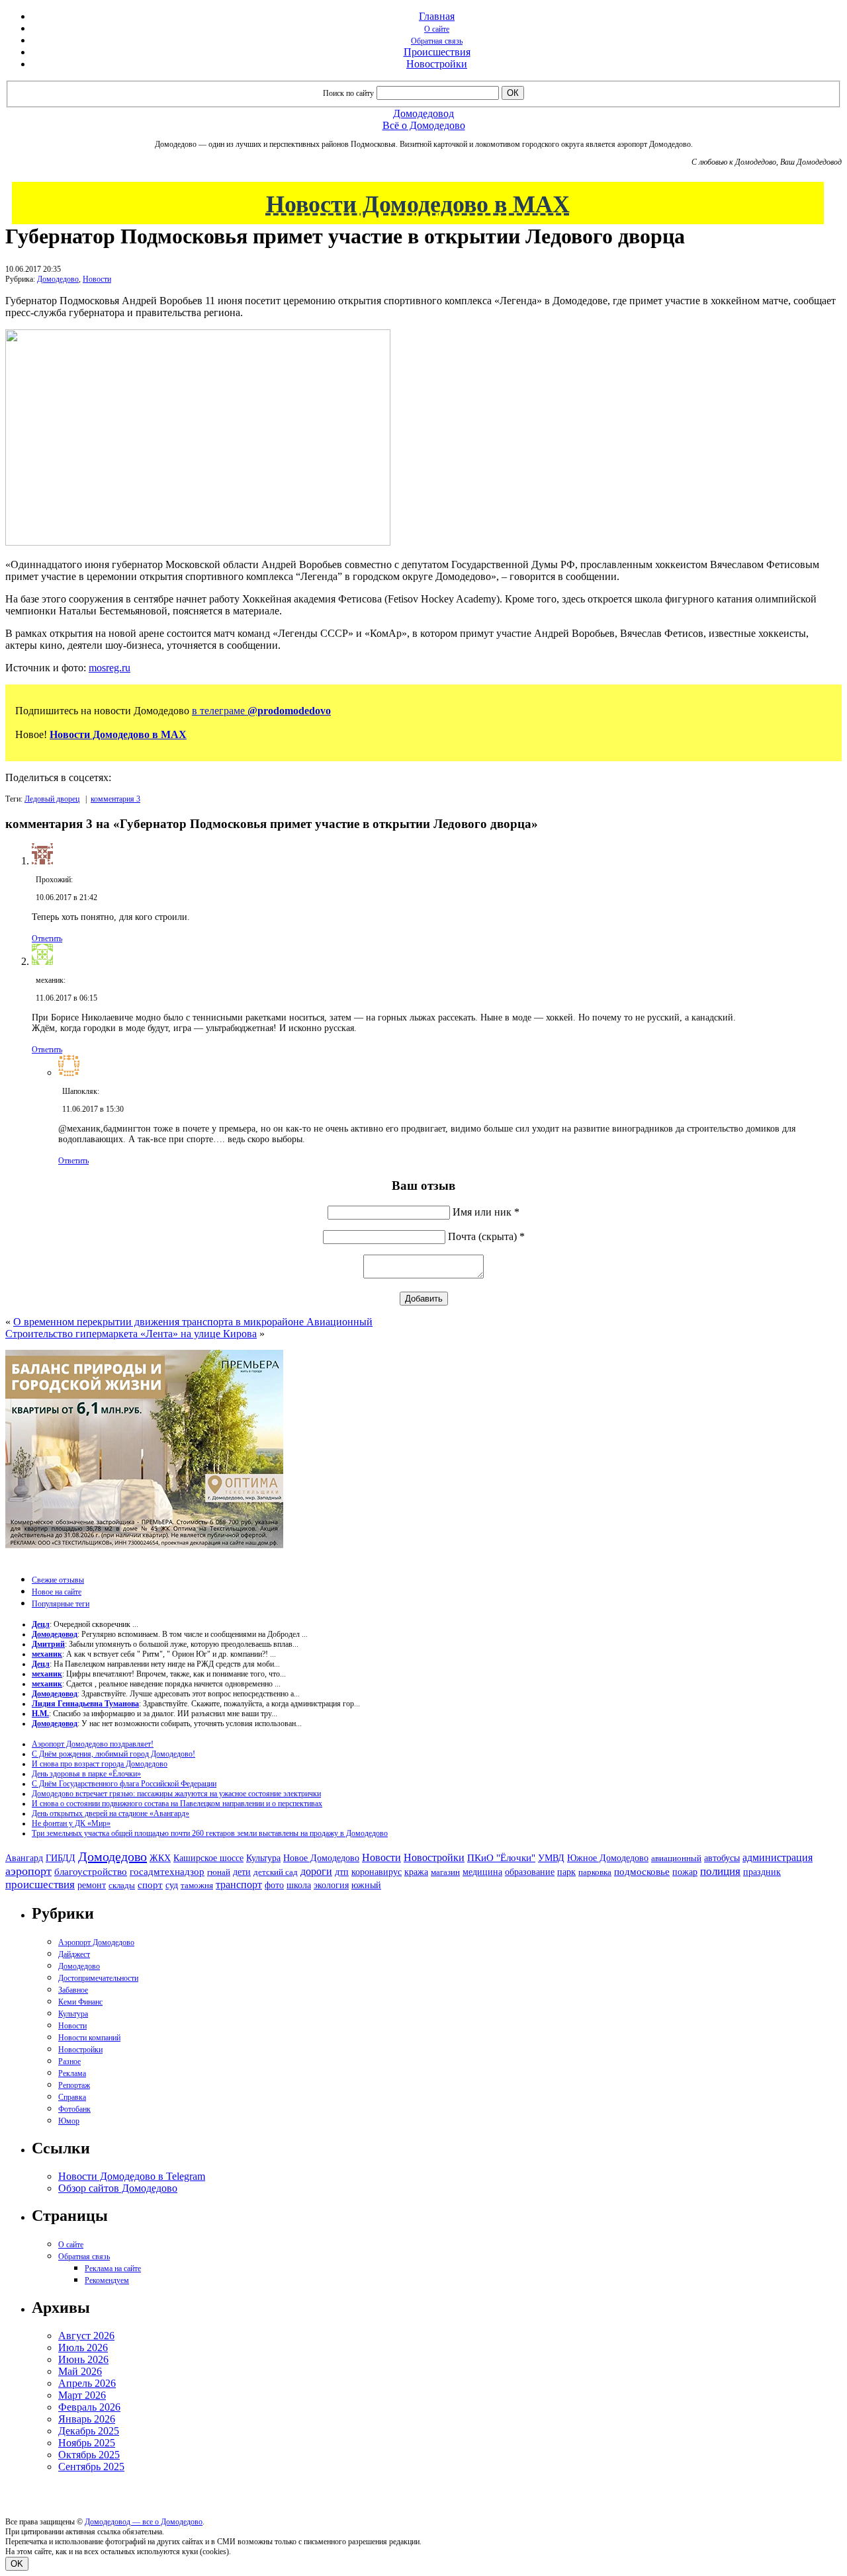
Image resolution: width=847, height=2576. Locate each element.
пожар (685, 1872)
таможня (197, 1885)
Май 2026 (80, 2371)
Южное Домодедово (608, 1858)
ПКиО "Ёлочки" (501, 1858)
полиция (720, 1871)
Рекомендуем (107, 2280)
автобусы (722, 1858)
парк (566, 1872)
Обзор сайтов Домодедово (118, 2188)
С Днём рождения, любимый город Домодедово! (113, 1754)
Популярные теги (61, 1604)
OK (17, 2564)
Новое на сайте (57, 1592)
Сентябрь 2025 (91, 2467)
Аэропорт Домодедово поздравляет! (93, 1744)
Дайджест (74, 1954)
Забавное (73, 1990)
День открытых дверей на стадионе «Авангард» (111, 1813)
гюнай (219, 1872)
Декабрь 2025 (89, 2431)
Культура (263, 1858)
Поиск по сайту (348, 93)
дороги (316, 1871)
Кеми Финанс (80, 2002)
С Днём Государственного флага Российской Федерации (124, 1784)
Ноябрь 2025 (87, 2443)
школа (299, 1885)
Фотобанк (74, 2109)
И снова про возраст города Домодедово (100, 1764)
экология (331, 1885)
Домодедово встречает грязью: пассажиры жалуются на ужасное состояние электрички (176, 1794)
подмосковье (642, 1872)
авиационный (676, 1858)
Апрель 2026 (87, 2383)
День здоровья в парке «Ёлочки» (86, 1774)
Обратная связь (437, 41)
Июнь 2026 (83, 2359)
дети (242, 1872)
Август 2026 (86, 2336)
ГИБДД (61, 1858)
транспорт (239, 1885)
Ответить (47, 938)
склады (122, 1885)
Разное (69, 2061)
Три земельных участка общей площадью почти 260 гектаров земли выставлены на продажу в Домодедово (210, 1833)
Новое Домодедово (321, 1858)
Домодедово (58, 279)
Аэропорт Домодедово (96, 1942)
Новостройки (437, 64)
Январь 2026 (87, 2419)
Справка (72, 2097)
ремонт (92, 1885)
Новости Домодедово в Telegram (132, 2176)
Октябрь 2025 (89, 2455)
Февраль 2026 (89, 2407)
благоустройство (91, 1872)
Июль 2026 (83, 2347)
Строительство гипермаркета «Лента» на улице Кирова (131, 1334)
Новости (97, 279)
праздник (762, 1872)
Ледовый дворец (52, 799)
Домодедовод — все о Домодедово (144, 2522)
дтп (342, 1872)
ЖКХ (160, 1858)
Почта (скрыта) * (486, 1236)
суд (172, 1885)
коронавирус (377, 1872)
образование (530, 1872)
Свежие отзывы (58, 1580)
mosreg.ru (110, 668)
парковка (595, 1872)
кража (416, 1872)
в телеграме (261, 711)
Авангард (24, 1858)
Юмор (69, 2121)
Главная (437, 16)
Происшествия (437, 52)
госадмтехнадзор (167, 1872)
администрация (778, 1858)
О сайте (437, 29)
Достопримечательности (98, 1978)
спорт (150, 1885)
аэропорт (28, 1871)
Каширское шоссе (208, 1858)
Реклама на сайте (113, 2268)
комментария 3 (115, 799)
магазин (445, 1872)
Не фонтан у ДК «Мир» (71, 1823)
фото (274, 1885)
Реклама (72, 2073)
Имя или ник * (486, 1212)
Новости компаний (89, 2038)
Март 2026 (82, 2395)
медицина (482, 1872)
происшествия (40, 1885)
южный (366, 1885)
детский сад (276, 1872)
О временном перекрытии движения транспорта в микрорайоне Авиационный (193, 1322)
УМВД (551, 1858)
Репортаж (74, 2085)
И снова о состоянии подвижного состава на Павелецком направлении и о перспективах (177, 1804)
